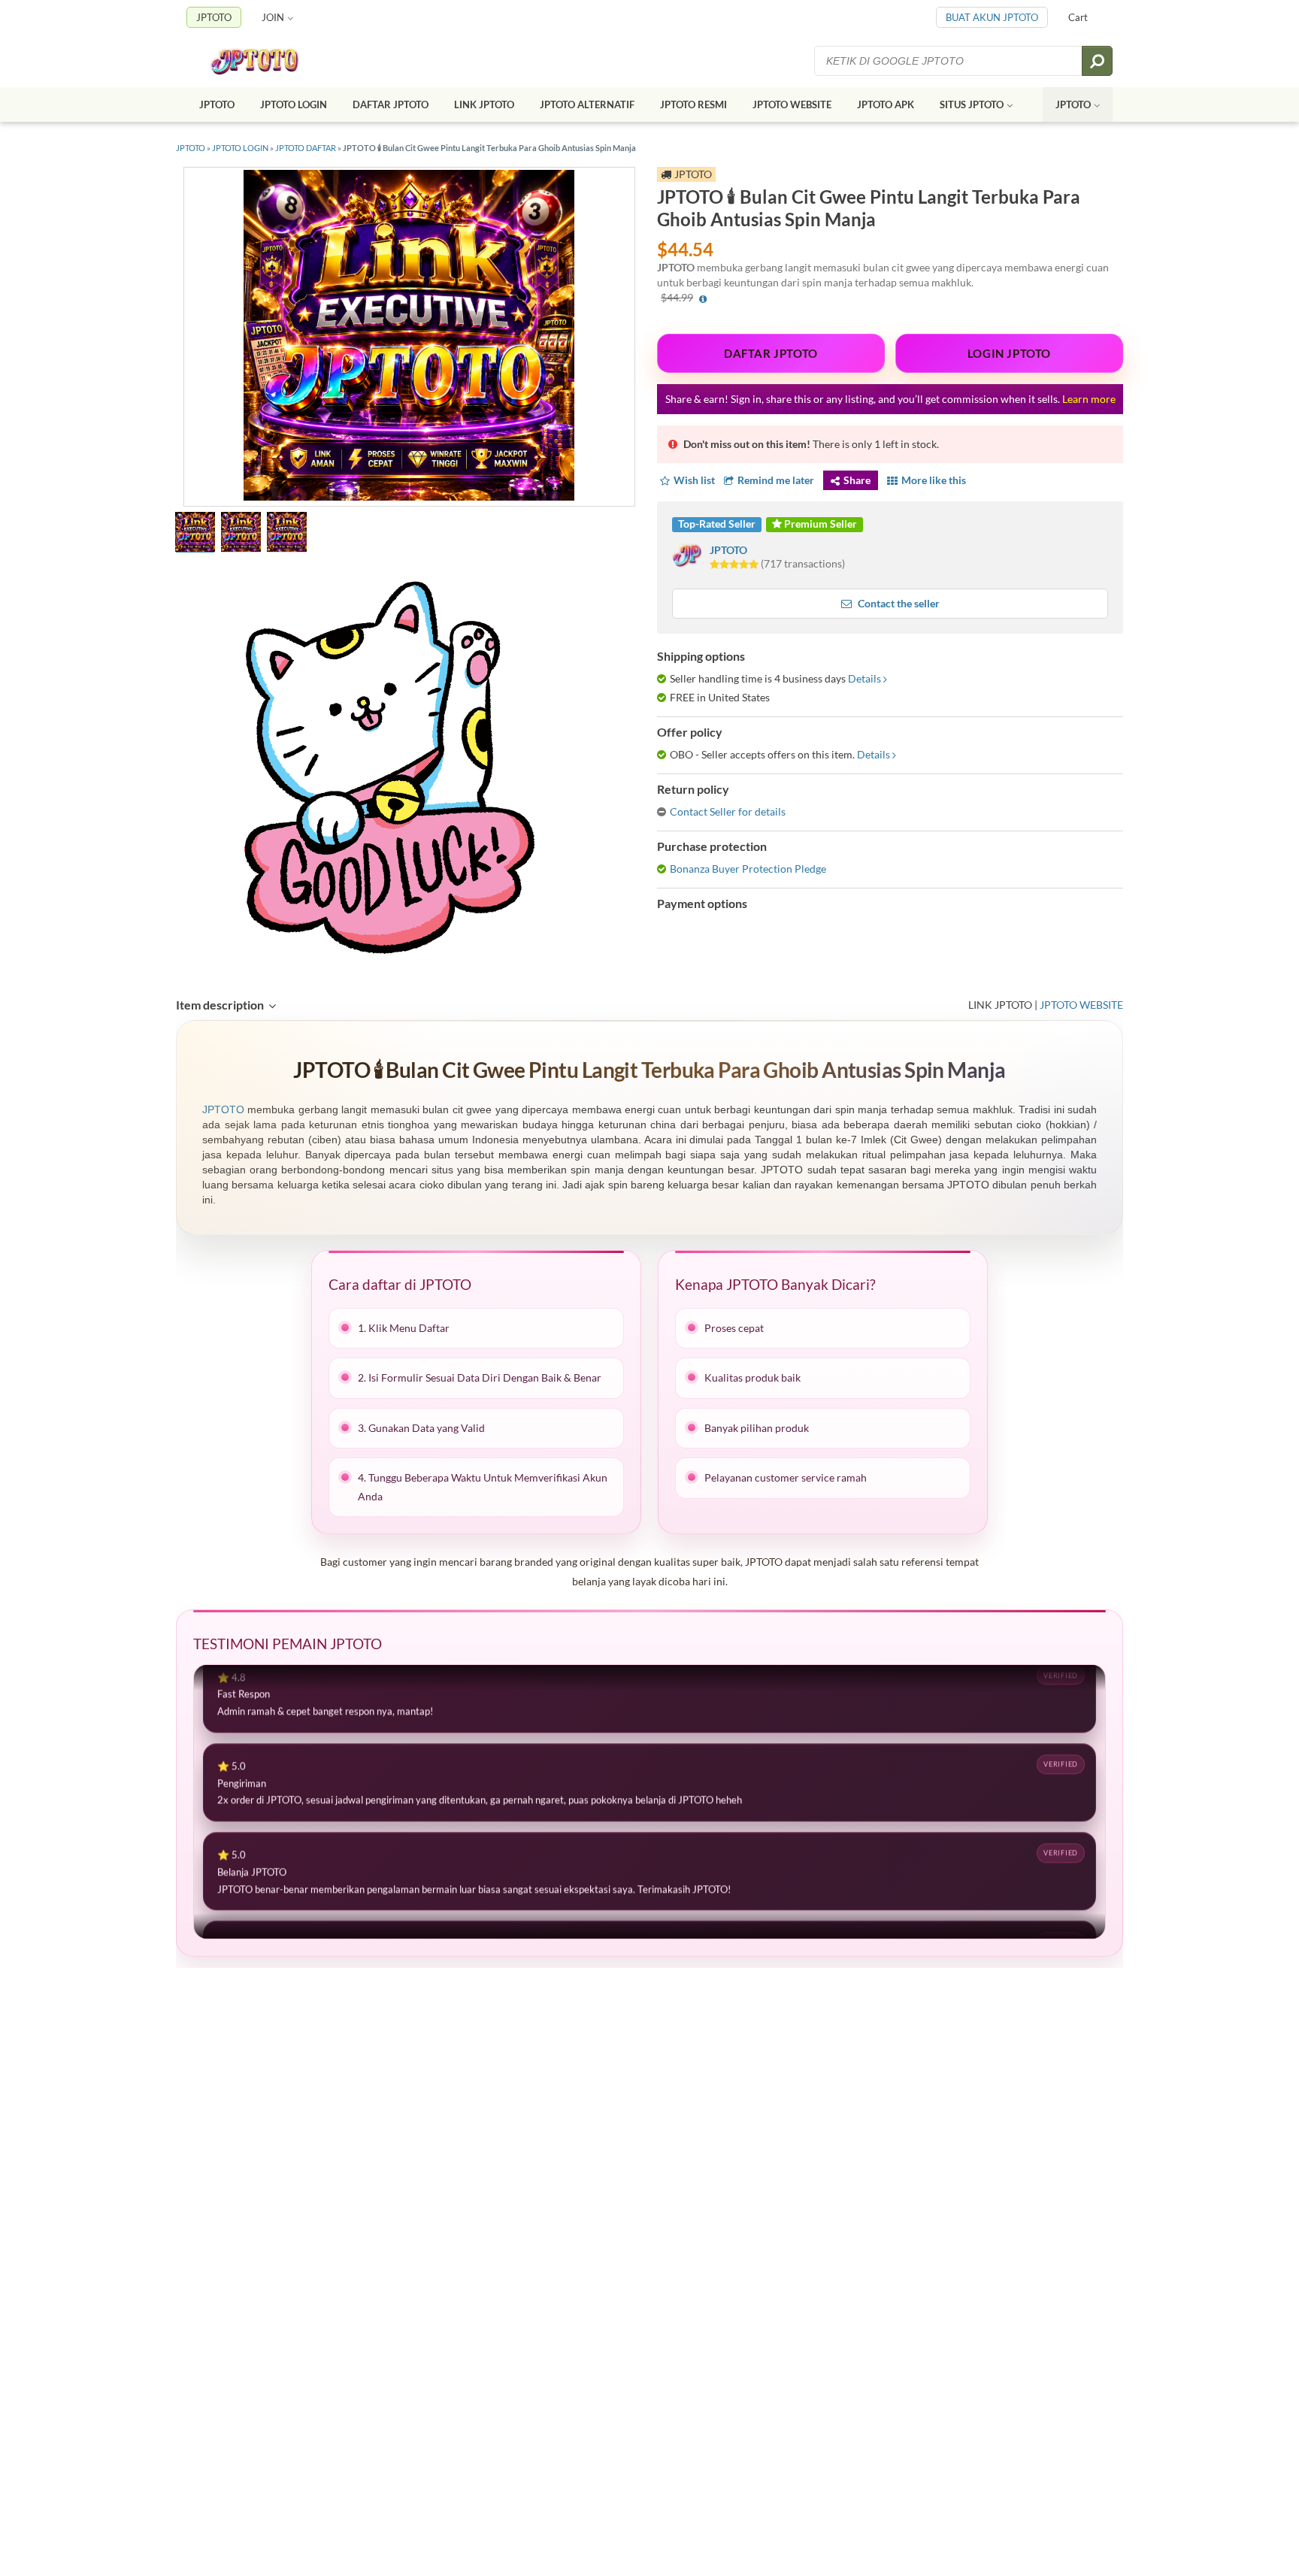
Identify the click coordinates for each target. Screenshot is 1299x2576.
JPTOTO (214, 17)
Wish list (694, 480)
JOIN (273, 17)
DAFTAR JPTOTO (391, 104)
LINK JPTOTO (484, 104)
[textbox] (949, 61)
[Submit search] (1097, 61)
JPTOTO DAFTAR (306, 148)
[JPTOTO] (269, 61)
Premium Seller (819, 524)
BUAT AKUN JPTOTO (992, 17)
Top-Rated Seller (717, 524)
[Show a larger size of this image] (195, 534)
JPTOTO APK (886, 104)
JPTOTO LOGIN (294, 104)
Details (864, 678)
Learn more (1089, 399)
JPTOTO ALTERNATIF (587, 104)
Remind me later (776, 480)
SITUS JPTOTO (972, 104)
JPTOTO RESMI (693, 104)
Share (857, 480)
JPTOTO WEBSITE (792, 104)
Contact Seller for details (728, 811)
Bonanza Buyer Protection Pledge (748, 869)
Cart (1078, 17)
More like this (934, 480)
